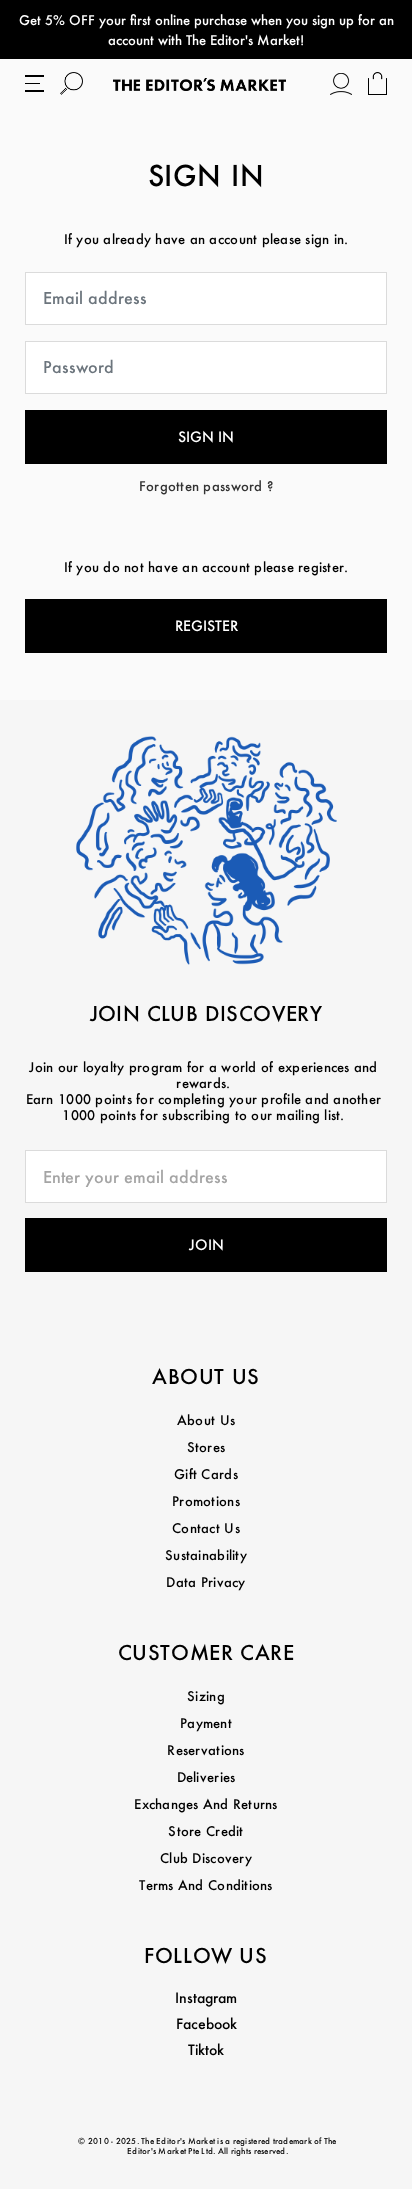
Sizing (206, 1695)
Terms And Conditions (205, 1884)
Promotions (206, 1500)
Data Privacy (205, 1581)
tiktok (206, 2049)
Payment (206, 1722)
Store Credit (205, 1830)
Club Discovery (206, 1857)
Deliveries (206, 1776)
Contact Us (206, 1527)
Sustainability (206, 1554)
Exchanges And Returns (205, 1803)
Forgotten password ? (206, 485)
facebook (206, 2023)
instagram (206, 1997)
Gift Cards (206, 1473)
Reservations (205, 1749)
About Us (206, 1419)
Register (206, 625)
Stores (206, 1446)
